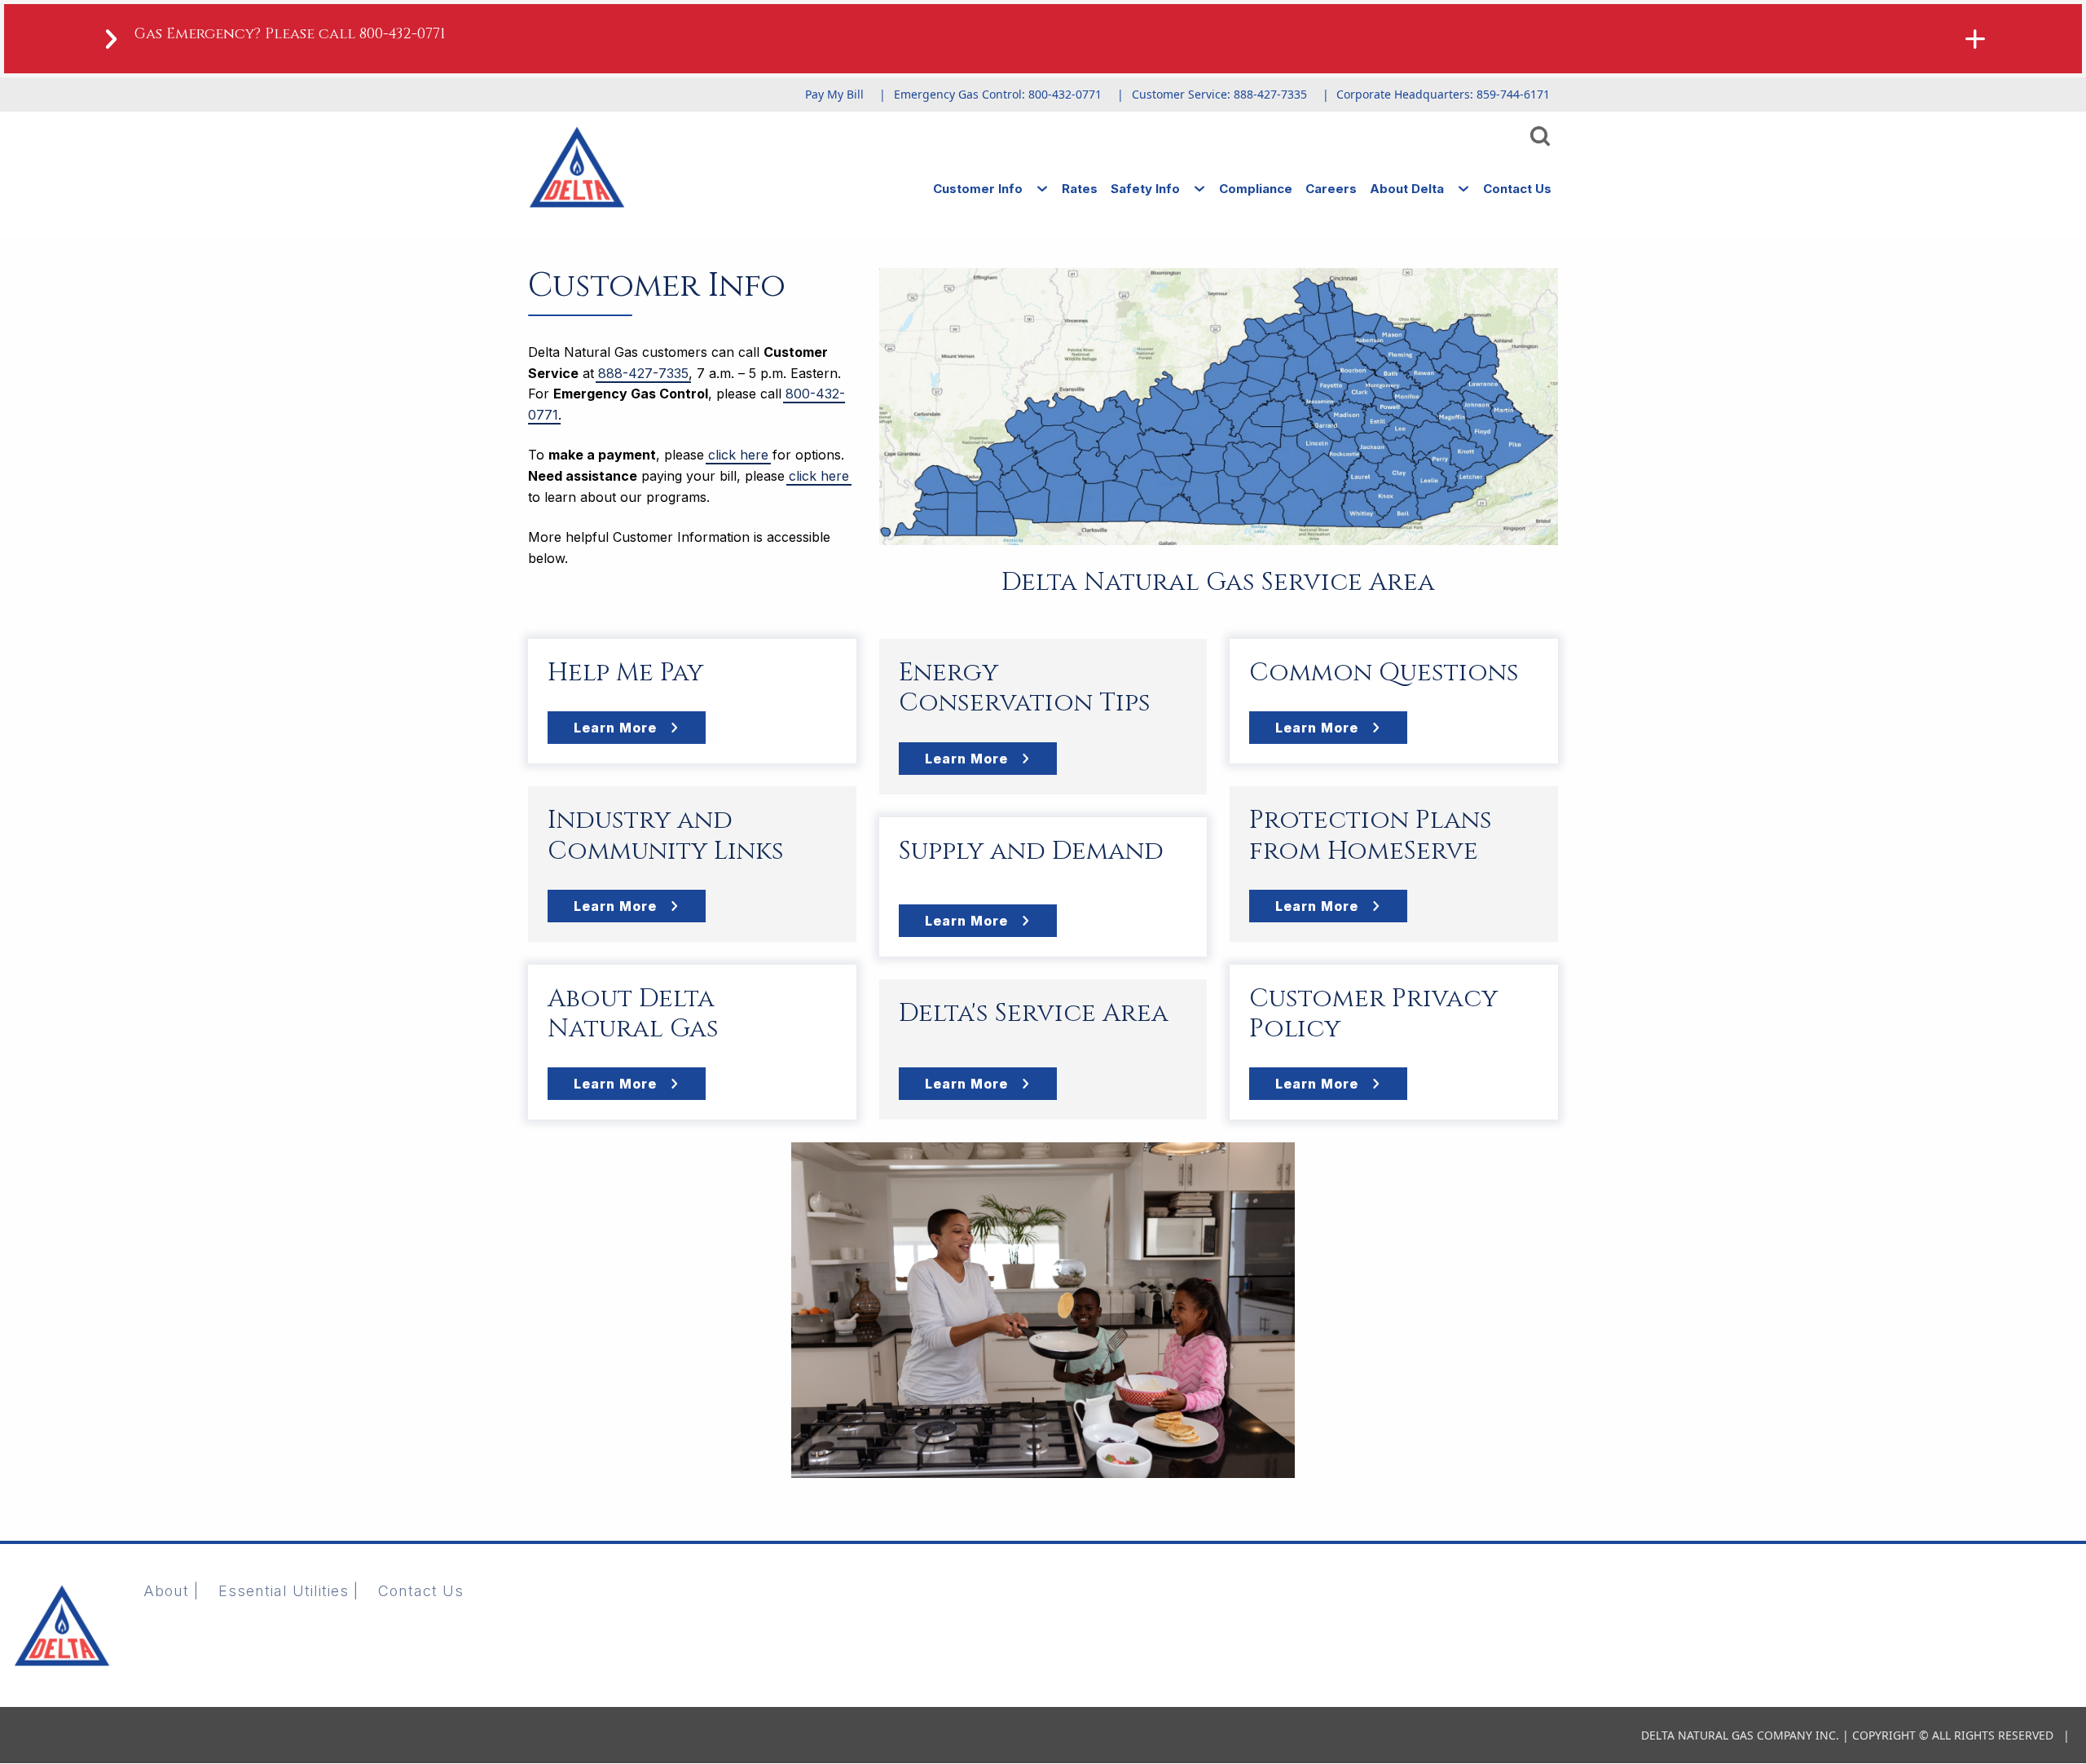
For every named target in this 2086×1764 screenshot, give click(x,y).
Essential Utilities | (288, 1591)
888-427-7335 (643, 373)
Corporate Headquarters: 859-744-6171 (1443, 94)
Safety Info (1145, 189)
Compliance (1256, 189)
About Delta (1407, 189)
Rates (1080, 189)
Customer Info (978, 189)
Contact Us (1517, 189)
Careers (1331, 189)
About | (171, 1591)
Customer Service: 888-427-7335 (1219, 94)
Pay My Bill (834, 94)
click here (738, 455)
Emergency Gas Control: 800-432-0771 (998, 94)
